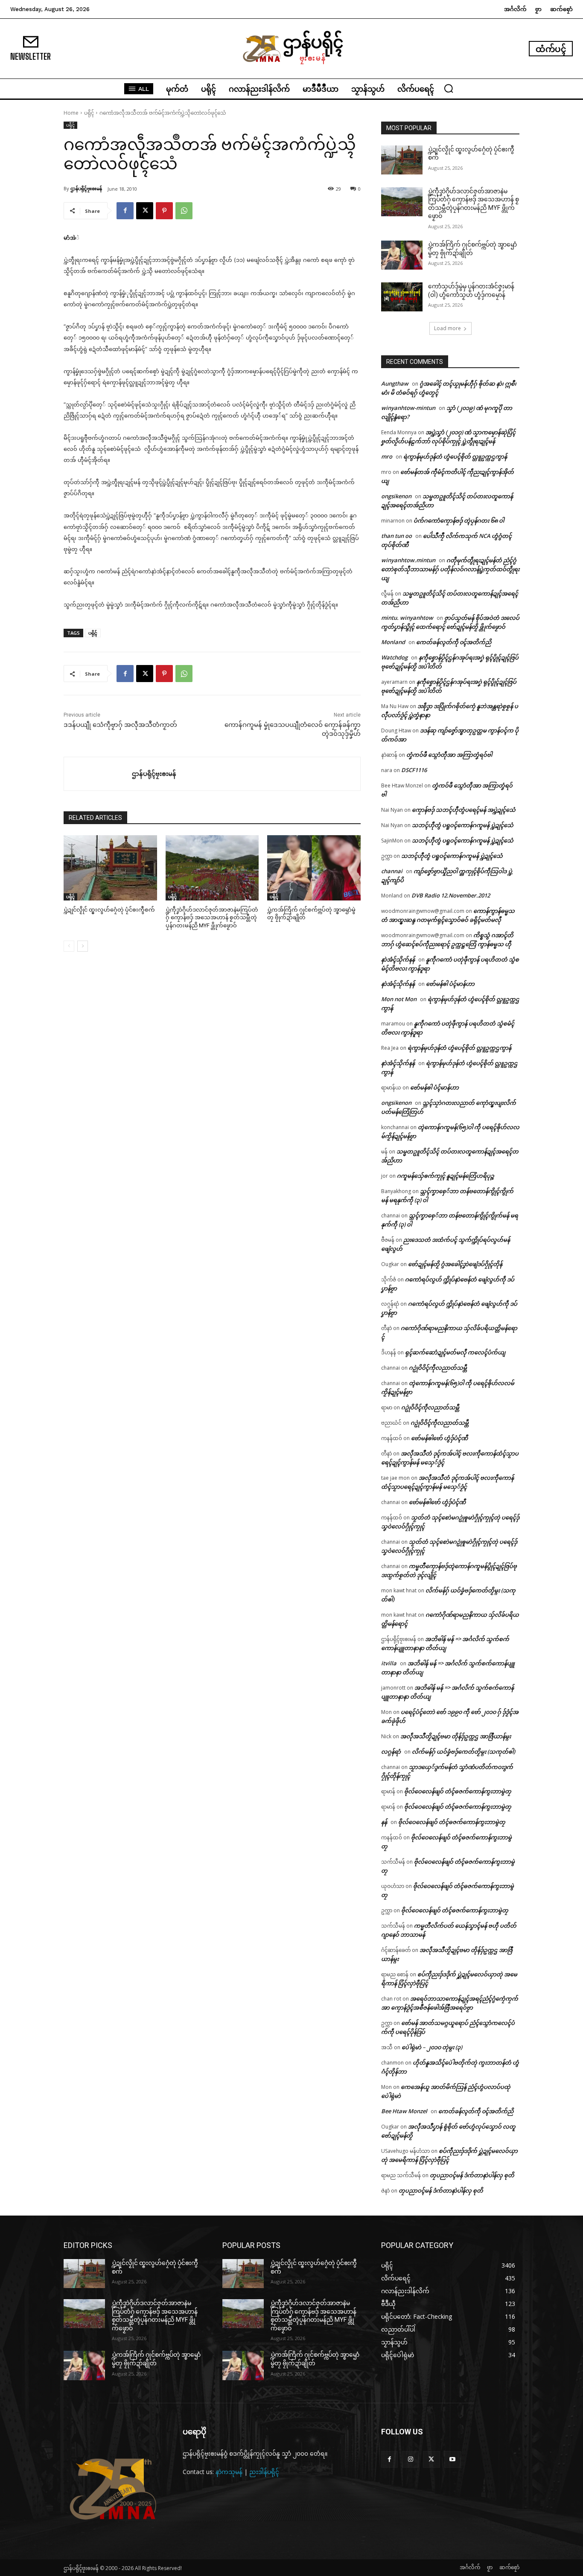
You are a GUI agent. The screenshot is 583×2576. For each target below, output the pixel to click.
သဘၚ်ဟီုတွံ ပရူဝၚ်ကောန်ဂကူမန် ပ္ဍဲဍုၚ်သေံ (463, 825)
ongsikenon (396, 496)
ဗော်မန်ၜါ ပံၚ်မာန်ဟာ (450, 984)
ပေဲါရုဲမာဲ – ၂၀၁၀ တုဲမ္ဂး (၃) (432, 2047)
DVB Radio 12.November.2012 (451, 895)
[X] (145, 211)
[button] (449, 88)
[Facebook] (125, 211)
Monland (393, 642)
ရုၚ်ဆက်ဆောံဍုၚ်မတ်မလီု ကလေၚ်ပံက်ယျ (455, 1352)
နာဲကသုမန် (229, 2472)
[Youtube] (453, 2459)
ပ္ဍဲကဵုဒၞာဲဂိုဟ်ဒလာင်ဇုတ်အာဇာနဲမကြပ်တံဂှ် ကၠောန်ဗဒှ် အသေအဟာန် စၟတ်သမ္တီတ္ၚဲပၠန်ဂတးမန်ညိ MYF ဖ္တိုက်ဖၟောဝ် (212, 917)
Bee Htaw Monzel (404, 2111)
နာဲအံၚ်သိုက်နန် (398, 959)
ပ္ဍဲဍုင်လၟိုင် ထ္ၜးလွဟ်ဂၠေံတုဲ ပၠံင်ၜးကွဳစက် (109, 910)
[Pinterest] (164, 211)
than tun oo (396, 536)
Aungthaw (395, 383)
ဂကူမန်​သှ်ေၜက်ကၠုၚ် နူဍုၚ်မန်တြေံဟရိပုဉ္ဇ (446, 1176)
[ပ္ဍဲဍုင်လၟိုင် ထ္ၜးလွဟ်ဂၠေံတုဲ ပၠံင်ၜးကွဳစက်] (110, 868)
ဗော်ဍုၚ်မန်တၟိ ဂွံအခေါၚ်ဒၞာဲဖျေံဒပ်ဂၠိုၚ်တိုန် (455, 1264)
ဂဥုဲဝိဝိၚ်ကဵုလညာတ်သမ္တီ (438, 1368)
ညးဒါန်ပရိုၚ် (264, 2472)
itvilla (389, 1663)
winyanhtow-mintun (408, 408)
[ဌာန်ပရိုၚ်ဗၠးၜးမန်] (98, 774)
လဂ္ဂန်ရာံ (391, 1751)
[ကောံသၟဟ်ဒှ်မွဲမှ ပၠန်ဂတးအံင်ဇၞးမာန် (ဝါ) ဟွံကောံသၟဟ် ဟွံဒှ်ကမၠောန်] (402, 297)
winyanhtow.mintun (408, 560)
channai (392, 871)
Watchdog (394, 657)
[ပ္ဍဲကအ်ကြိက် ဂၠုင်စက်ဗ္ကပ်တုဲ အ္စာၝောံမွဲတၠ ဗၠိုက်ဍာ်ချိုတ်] (314, 868)
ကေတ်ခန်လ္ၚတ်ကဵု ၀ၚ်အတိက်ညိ (454, 642)
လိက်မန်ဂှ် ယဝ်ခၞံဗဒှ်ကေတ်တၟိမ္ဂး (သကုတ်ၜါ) (463, 1751)
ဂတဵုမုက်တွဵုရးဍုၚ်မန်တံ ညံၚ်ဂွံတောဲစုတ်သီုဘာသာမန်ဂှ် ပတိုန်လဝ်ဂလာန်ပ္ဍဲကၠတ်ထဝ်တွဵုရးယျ (450, 569)
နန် (384, 1822)
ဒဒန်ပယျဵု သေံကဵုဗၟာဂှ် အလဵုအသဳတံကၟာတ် (120, 725)
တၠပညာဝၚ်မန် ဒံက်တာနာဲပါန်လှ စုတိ (472, 2175)
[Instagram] (410, 2459)
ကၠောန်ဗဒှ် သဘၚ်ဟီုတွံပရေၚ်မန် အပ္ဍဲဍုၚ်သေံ (464, 810)
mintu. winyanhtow (407, 618)
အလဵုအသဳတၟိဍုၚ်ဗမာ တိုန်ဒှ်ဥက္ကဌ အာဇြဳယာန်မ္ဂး (456, 1736)
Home (71, 113)
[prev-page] (69, 946)
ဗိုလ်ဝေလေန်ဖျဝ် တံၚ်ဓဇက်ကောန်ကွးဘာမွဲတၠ (458, 1791)
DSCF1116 (414, 770)
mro (387, 456)
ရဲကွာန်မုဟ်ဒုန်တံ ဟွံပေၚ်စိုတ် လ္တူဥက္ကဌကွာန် (455, 456)
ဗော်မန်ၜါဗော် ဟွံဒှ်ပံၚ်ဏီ (439, 1438)
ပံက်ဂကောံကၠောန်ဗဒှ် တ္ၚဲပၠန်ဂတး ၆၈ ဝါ (459, 520)
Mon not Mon (399, 999)
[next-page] (83, 946)
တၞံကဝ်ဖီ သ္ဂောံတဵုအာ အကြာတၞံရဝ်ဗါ (449, 755)
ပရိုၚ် (89, 113)
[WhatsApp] (184, 211)
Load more (447, 328)
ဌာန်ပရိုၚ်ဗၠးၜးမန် (86, 188)
